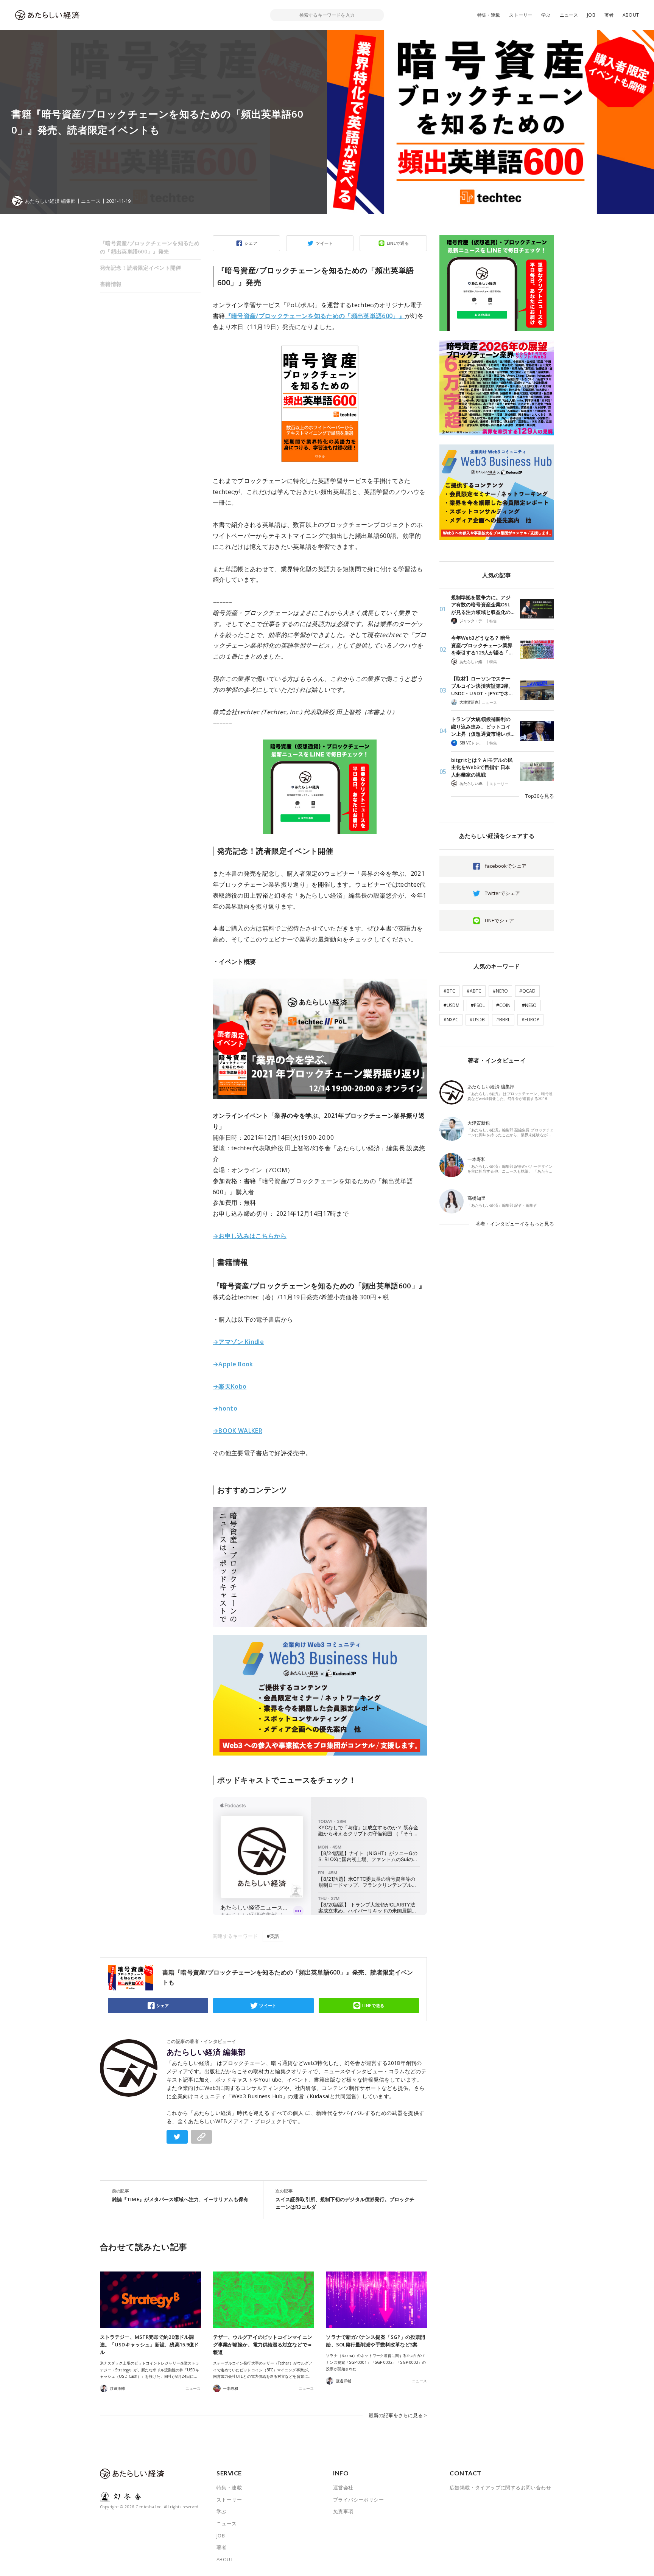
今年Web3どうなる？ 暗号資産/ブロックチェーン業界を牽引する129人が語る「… (482, 645)
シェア (251, 243)
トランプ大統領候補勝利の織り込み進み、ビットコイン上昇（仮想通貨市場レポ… (483, 726)
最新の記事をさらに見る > (398, 2415)
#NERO (500, 991)
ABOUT (631, 15)
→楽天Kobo (230, 1386)
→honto (225, 1408)
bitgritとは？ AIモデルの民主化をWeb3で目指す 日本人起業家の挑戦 (482, 767)
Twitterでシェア (502, 893)
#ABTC (474, 991)
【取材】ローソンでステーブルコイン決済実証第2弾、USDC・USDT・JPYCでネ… (482, 686)
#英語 (273, 1936)
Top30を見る (540, 796)
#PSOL (478, 1005)
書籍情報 (111, 284)
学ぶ (546, 15)
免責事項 (343, 2511)
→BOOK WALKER (237, 1431)
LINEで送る (398, 243)
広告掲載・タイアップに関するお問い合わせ (500, 2487)
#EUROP (530, 1020)
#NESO (529, 1005)
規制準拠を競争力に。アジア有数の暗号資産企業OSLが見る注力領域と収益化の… (483, 605)
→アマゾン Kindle (238, 1342)
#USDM (452, 1005)
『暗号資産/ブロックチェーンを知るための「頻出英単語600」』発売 (150, 247)
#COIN (503, 1005)
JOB (591, 15)
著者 (609, 15)
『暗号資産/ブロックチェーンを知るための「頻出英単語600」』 (315, 316)
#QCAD (527, 991)
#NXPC (451, 1020)
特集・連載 (489, 15)
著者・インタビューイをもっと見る (515, 1224)
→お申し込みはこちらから (250, 1236)
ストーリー (521, 15)
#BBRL (503, 1020)
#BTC (449, 991)
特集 (493, 621)
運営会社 (343, 2487)
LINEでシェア (499, 920)
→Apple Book (233, 1364)
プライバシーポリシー (358, 2500)
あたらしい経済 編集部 (206, 2052)
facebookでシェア (506, 866)
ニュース (569, 15)
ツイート (324, 243)
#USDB (477, 1020)
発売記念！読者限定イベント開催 (141, 268)
